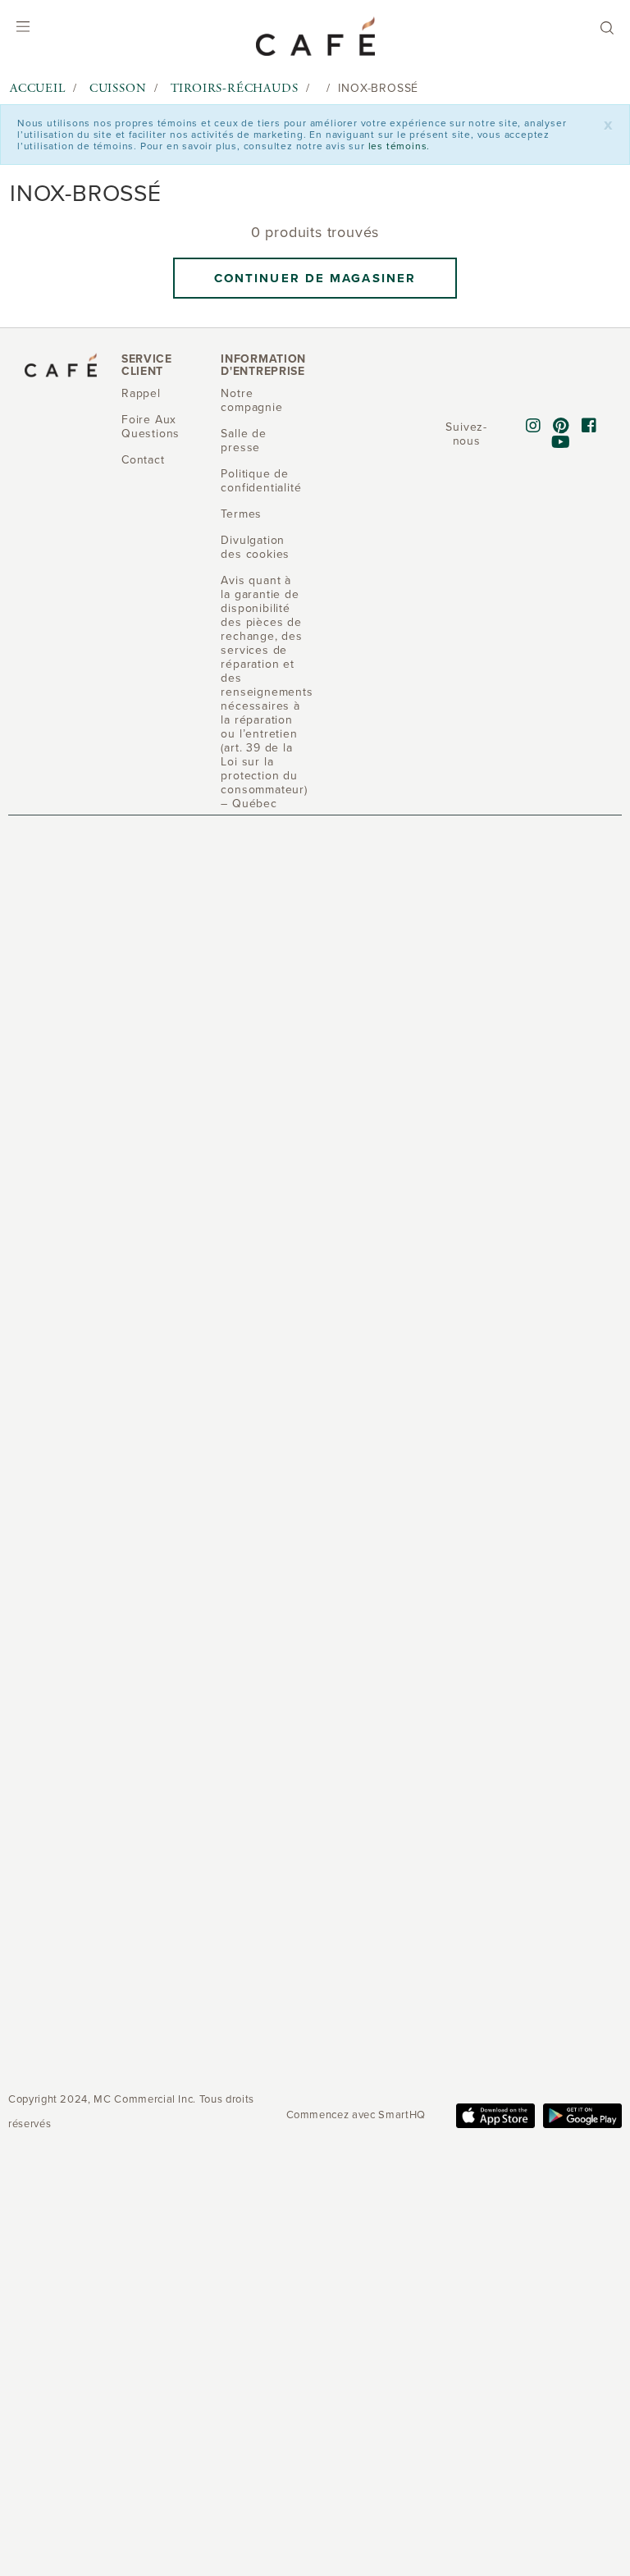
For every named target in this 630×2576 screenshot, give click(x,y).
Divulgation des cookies (255, 547)
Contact (143, 460)
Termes (241, 514)
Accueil (38, 88)
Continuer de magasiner (315, 278)
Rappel (141, 393)
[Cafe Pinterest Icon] (561, 427)
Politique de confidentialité (261, 481)
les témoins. (399, 146)
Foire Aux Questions (151, 427)
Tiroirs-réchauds (235, 88)
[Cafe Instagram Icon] (534, 427)
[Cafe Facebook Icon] (589, 427)
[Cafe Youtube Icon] (561, 443)
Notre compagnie (251, 400)
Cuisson (118, 88)
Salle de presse (243, 441)
